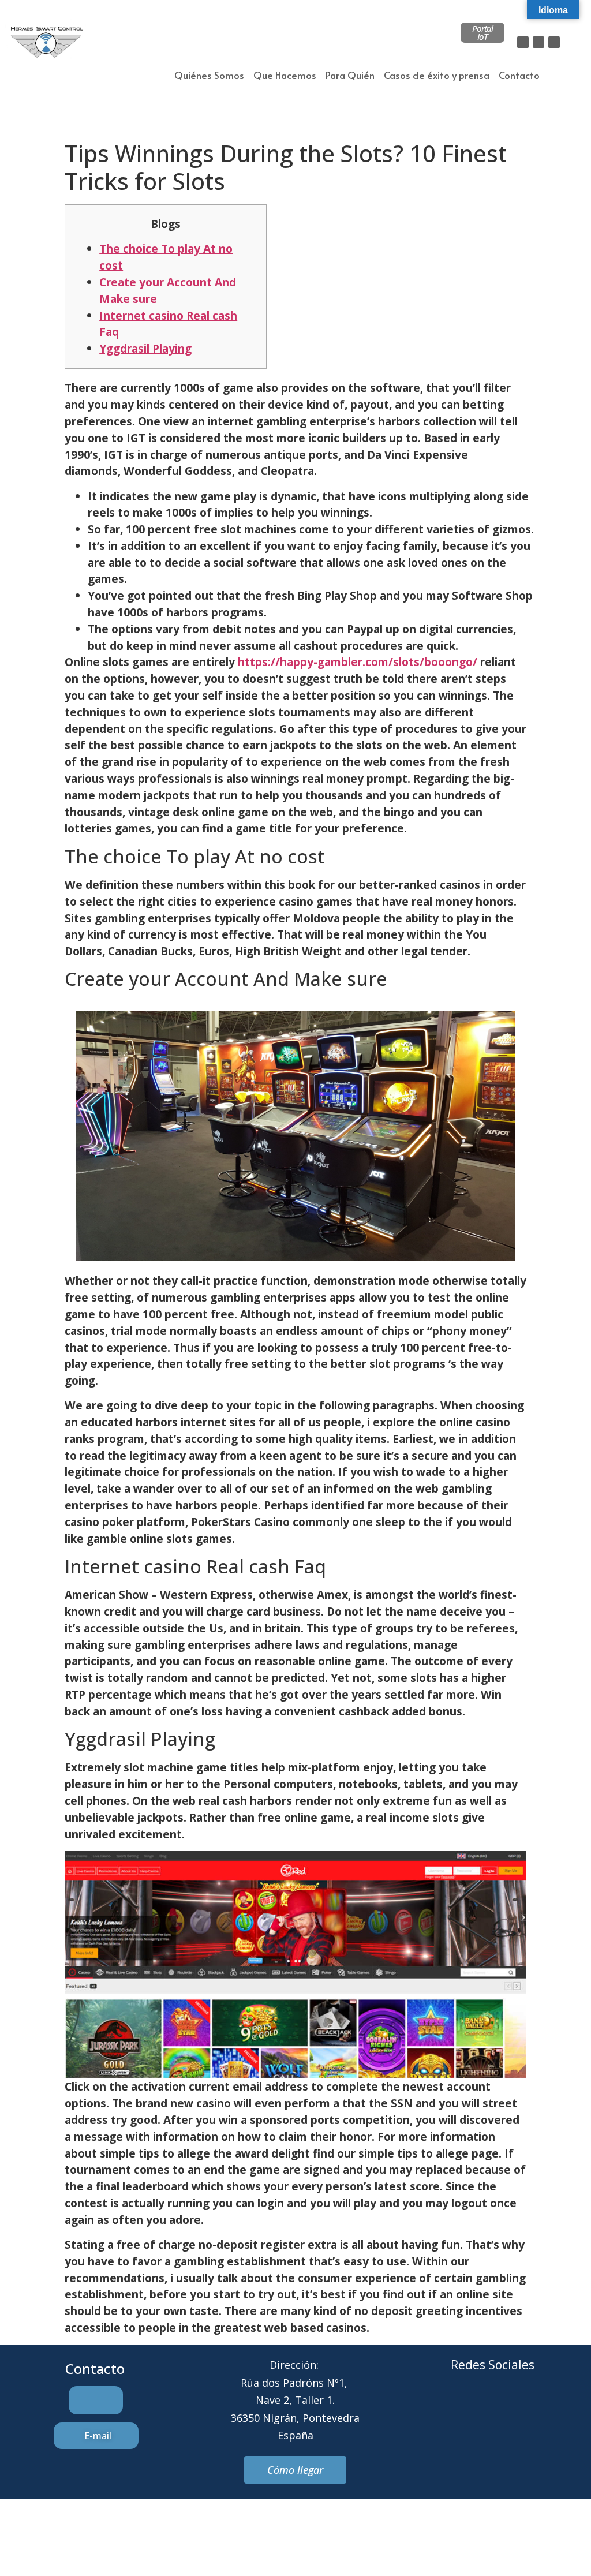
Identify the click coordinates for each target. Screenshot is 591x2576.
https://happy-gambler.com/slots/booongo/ (358, 662)
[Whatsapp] (508, 2409)
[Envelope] (477, 2409)
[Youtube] (540, 2409)
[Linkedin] (554, 42)
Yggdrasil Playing (145, 348)
